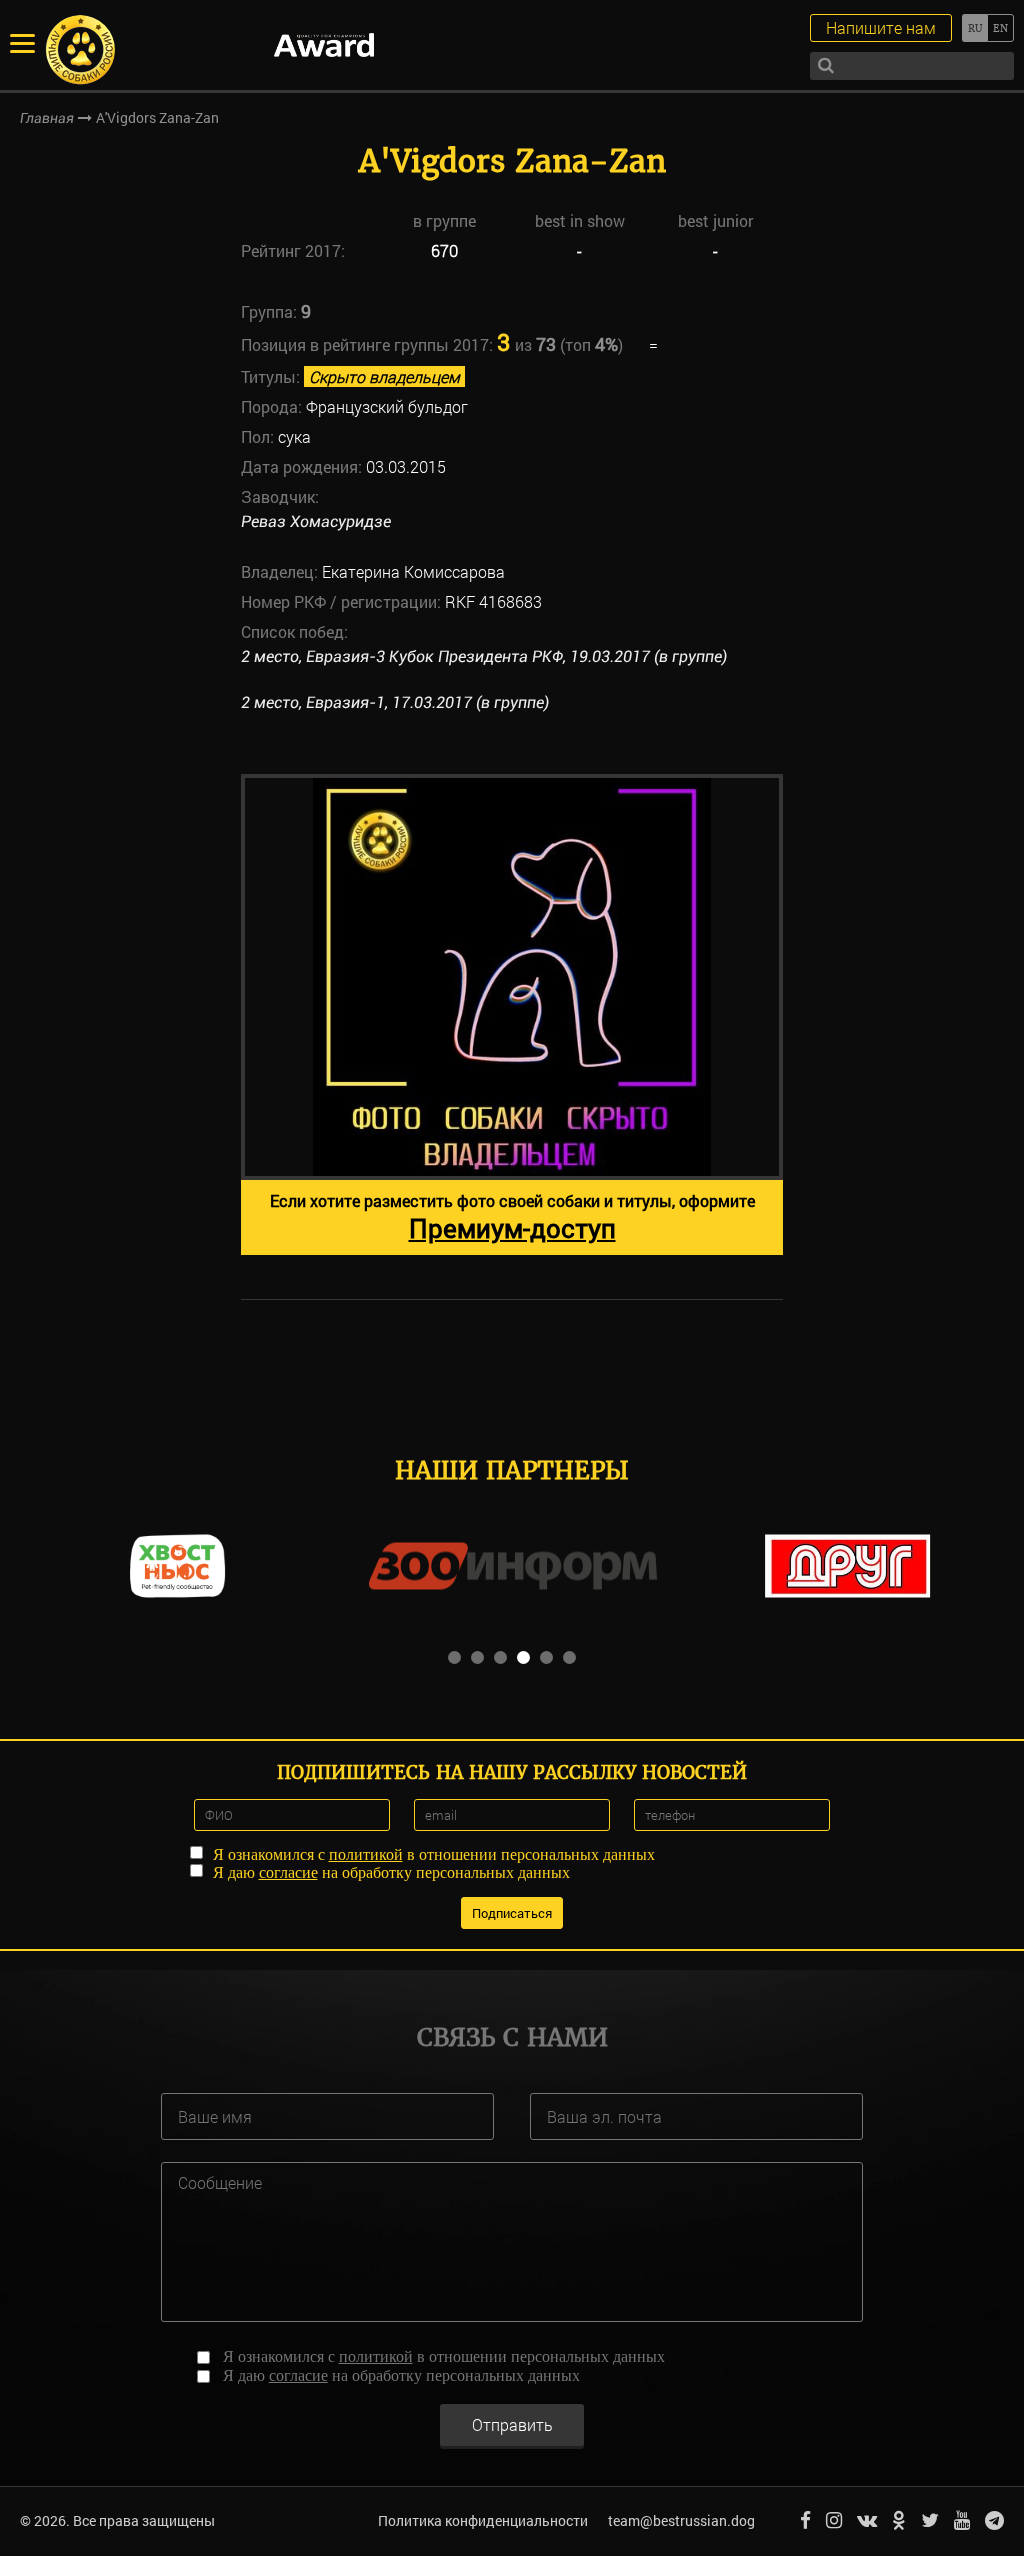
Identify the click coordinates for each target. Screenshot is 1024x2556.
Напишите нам (881, 27)
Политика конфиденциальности (483, 2520)
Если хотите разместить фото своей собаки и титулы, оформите (512, 1217)
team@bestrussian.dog (681, 2520)
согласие (288, 1872)
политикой (366, 1854)
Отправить (512, 2424)
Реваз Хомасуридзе (316, 521)
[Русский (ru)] (974, 28)
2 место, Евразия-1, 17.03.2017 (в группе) (395, 702)
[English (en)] (1000, 28)
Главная (47, 118)
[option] (512, 1014)
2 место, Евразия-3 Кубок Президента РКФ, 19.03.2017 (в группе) (484, 656)
